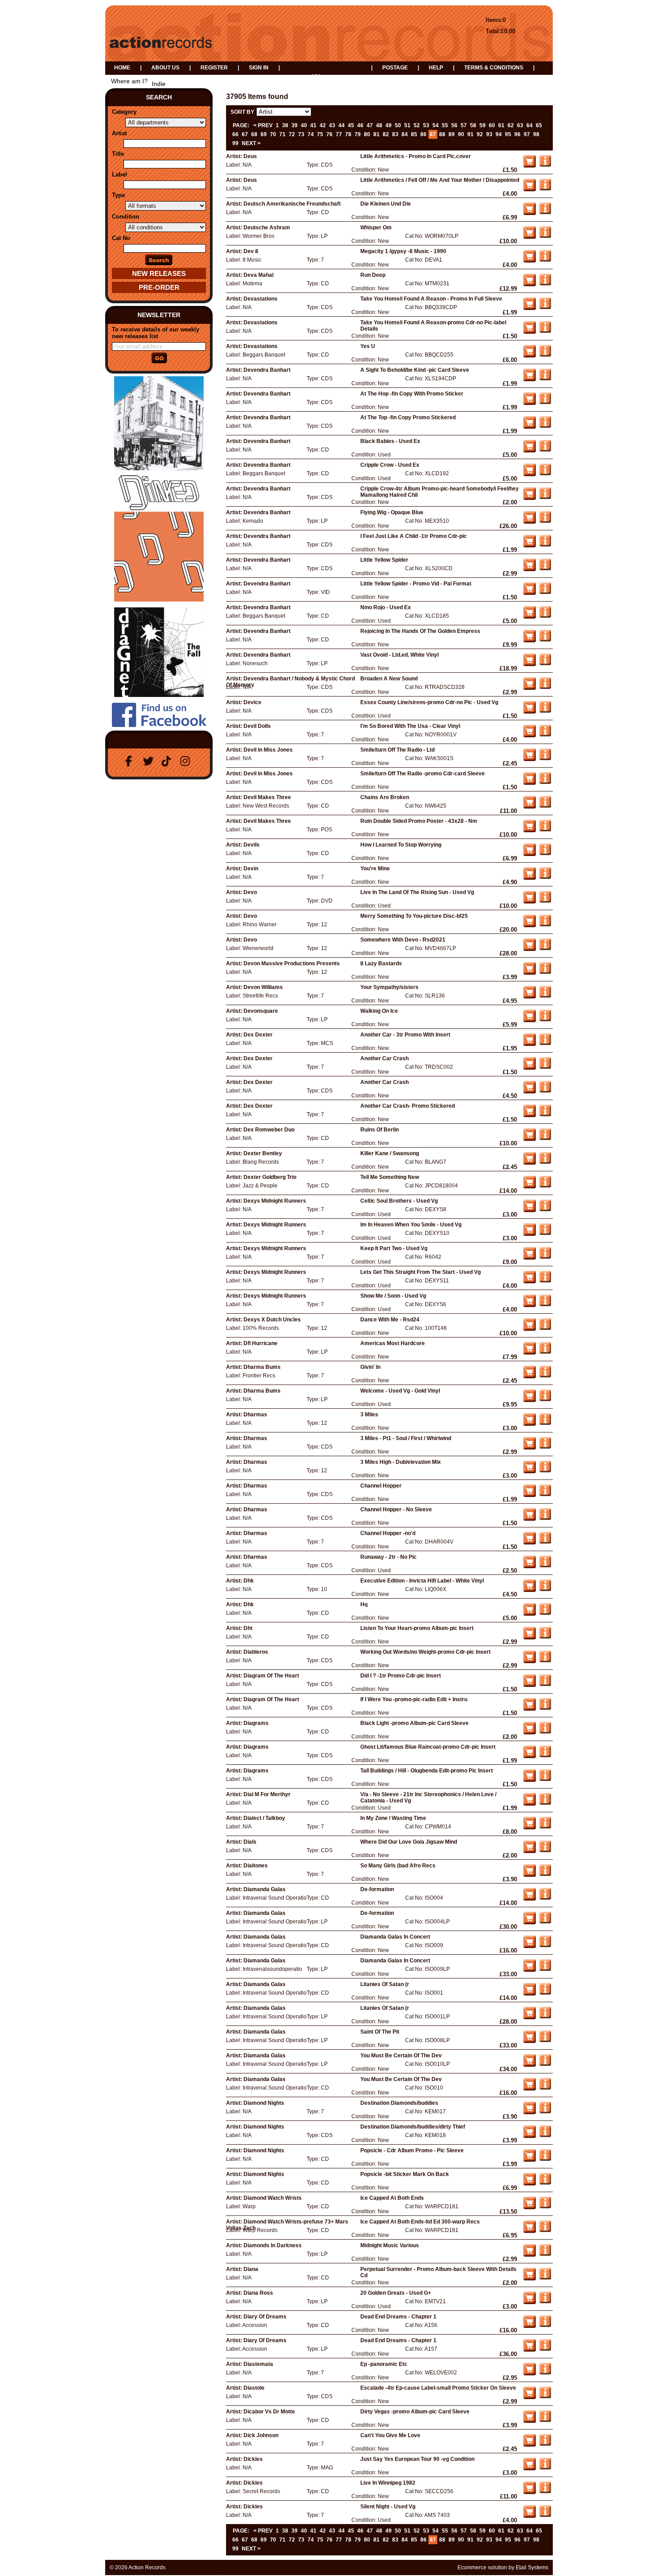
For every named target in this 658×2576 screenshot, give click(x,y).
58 (473, 125)
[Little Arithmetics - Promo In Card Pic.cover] (545, 165)
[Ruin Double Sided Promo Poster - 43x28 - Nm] (545, 830)
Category (124, 112)
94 (499, 134)
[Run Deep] (545, 284)
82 (386, 134)
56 (454, 125)
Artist (119, 133)
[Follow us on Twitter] (150, 761)
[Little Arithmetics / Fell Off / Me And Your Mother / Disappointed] (545, 189)
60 (492, 125)
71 (282, 134)
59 (483, 125)
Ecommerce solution (482, 2567)
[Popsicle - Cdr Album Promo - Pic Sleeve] (545, 2159)
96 (517, 134)
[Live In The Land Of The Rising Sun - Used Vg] (545, 901)
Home (122, 68)
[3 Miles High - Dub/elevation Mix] (545, 1471)
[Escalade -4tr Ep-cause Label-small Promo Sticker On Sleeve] (545, 2396)
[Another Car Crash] (545, 1067)
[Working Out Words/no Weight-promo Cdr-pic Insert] (545, 1660)
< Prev (263, 125)
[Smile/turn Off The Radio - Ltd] (545, 758)
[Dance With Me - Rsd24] (545, 1328)
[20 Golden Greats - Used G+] (545, 2301)
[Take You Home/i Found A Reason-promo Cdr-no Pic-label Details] (545, 331)
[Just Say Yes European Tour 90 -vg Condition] (545, 2468)
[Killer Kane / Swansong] (545, 1162)
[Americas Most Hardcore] (545, 1352)
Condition (126, 217)
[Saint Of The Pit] (545, 2040)
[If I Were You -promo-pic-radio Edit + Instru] (545, 1708)
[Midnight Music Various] (545, 2254)
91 (470, 134)
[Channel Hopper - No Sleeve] (545, 1518)
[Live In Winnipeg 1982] (545, 2491)
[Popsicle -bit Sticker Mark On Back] (545, 2183)
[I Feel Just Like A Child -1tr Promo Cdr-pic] (545, 545)
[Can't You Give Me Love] (545, 2444)
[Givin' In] (545, 1376)
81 (376, 134)
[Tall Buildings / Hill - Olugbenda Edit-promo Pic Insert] (545, 1779)
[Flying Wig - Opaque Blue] (545, 521)
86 (423, 134)
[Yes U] (545, 355)
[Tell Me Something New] (545, 1186)
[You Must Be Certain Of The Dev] (545, 2064)
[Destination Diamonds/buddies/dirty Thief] (545, 2135)
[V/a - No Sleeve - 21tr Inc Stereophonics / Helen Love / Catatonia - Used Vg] (545, 1803)
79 (358, 134)
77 (339, 134)
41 (313, 125)
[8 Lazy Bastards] (545, 972)
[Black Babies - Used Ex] (545, 450)
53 (426, 125)
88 (442, 134)
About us (165, 68)
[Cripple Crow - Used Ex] (545, 473)
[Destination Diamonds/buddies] (545, 2112)
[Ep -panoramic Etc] (545, 2373)
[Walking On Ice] (545, 1019)
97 (527, 134)
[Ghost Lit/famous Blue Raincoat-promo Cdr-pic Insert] (545, 1755)
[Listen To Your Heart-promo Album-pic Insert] (545, 1637)
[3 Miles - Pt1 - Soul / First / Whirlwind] (545, 1447)
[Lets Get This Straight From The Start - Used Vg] (545, 1281)
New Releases (159, 273)
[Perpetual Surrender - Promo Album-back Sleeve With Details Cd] (545, 2278)
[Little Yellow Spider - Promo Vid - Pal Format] (545, 592)
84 (405, 134)
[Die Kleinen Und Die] (545, 212)
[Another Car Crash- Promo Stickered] (545, 1114)
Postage (395, 68)
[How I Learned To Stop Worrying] (545, 853)
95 (508, 134)
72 (292, 134)
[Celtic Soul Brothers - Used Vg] (545, 1209)
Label (120, 174)
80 (367, 134)
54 (436, 125)
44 (342, 125)
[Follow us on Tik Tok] (168, 761)
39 (295, 125)
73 (301, 134)
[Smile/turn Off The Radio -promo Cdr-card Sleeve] (545, 782)
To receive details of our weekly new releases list (156, 333)
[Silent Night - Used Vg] (545, 2515)
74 (311, 134)
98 (536, 134)
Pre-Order (159, 287)
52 (417, 125)
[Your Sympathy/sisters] (545, 996)
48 (379, 125)
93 (489, 134)
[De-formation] (545, 1898)
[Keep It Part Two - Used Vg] (545, 1257)
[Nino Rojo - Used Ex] (545, 616)
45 (351, 125)
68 (254, 134)
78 (348, 134)
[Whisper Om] (545, 236)
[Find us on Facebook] (131, 761)
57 (464, 125)
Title (118, 154)
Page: (241, 125)
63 (520, 125)
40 (304, 125)
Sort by (242, 112)
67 (245, 134)
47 (370, 125)
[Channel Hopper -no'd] (545, 1542)
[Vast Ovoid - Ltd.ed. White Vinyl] (545, 663)
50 (398, 125)
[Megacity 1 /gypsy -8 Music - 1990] (545, 260)
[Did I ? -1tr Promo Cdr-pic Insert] (545, 1684)
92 (480, 134)
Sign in (259, 68)
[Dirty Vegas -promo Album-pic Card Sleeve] (545, 2420)
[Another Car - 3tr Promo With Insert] (545, 1043)
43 (332, 125)
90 (461, 134)
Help (436, 68)
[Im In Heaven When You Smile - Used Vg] (545, 1233)
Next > (251, 143)
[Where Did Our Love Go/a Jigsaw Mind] (545, 1850)
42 (323, 125)
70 (273, 134)
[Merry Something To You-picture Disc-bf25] (545, 925)
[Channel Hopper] (545, 1494)
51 (407, 125)
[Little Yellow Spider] (545, 568)
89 (452, 134)
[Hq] (545, 1613)
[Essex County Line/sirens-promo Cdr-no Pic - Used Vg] (545, 711)
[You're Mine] (545, 877)
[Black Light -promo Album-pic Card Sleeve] (545, 1732)
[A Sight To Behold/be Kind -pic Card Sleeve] (545, 378)
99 (235, 143)
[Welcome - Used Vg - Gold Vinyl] (545, 1399)
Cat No (121, 238)
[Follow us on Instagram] (187, 761)
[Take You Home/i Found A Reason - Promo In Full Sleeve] (545, 307)
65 (539, 125)
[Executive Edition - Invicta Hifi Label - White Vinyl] (545, 1589)
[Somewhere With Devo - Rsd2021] (545, 948)
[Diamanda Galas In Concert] (545, 1945)
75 (320, 134)
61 (501, 125)
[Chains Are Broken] (545, 806)
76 (329, 134)
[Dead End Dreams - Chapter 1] (545, 2325)
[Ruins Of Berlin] (545, 1138)
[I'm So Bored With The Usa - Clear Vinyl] (545, 735)
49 (389, 125)
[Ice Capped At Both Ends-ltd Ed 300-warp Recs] (545, 2230)
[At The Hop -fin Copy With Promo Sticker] (545, 402)
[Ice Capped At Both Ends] (545, 2206)
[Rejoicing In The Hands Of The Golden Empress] (545, 640)
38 (285, 125)
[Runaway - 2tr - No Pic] (545, 1565)
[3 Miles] (545, 1423)
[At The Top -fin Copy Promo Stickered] (545, 426)
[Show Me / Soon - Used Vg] (545, 1304)
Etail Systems (532, 2567)
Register (214, 68)
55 (445, 125)
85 (414, 134)
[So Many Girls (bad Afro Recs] (545, 1874)
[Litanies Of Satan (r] (545, 1993)
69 (264, 134)
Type (118, 195)
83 (395, 134)
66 (235, 134)
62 (511, 125)
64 (530, 125)
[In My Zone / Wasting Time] (545, 1827)
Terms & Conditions (494, 68)
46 (360, 125)
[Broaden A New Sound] (545, 687)
